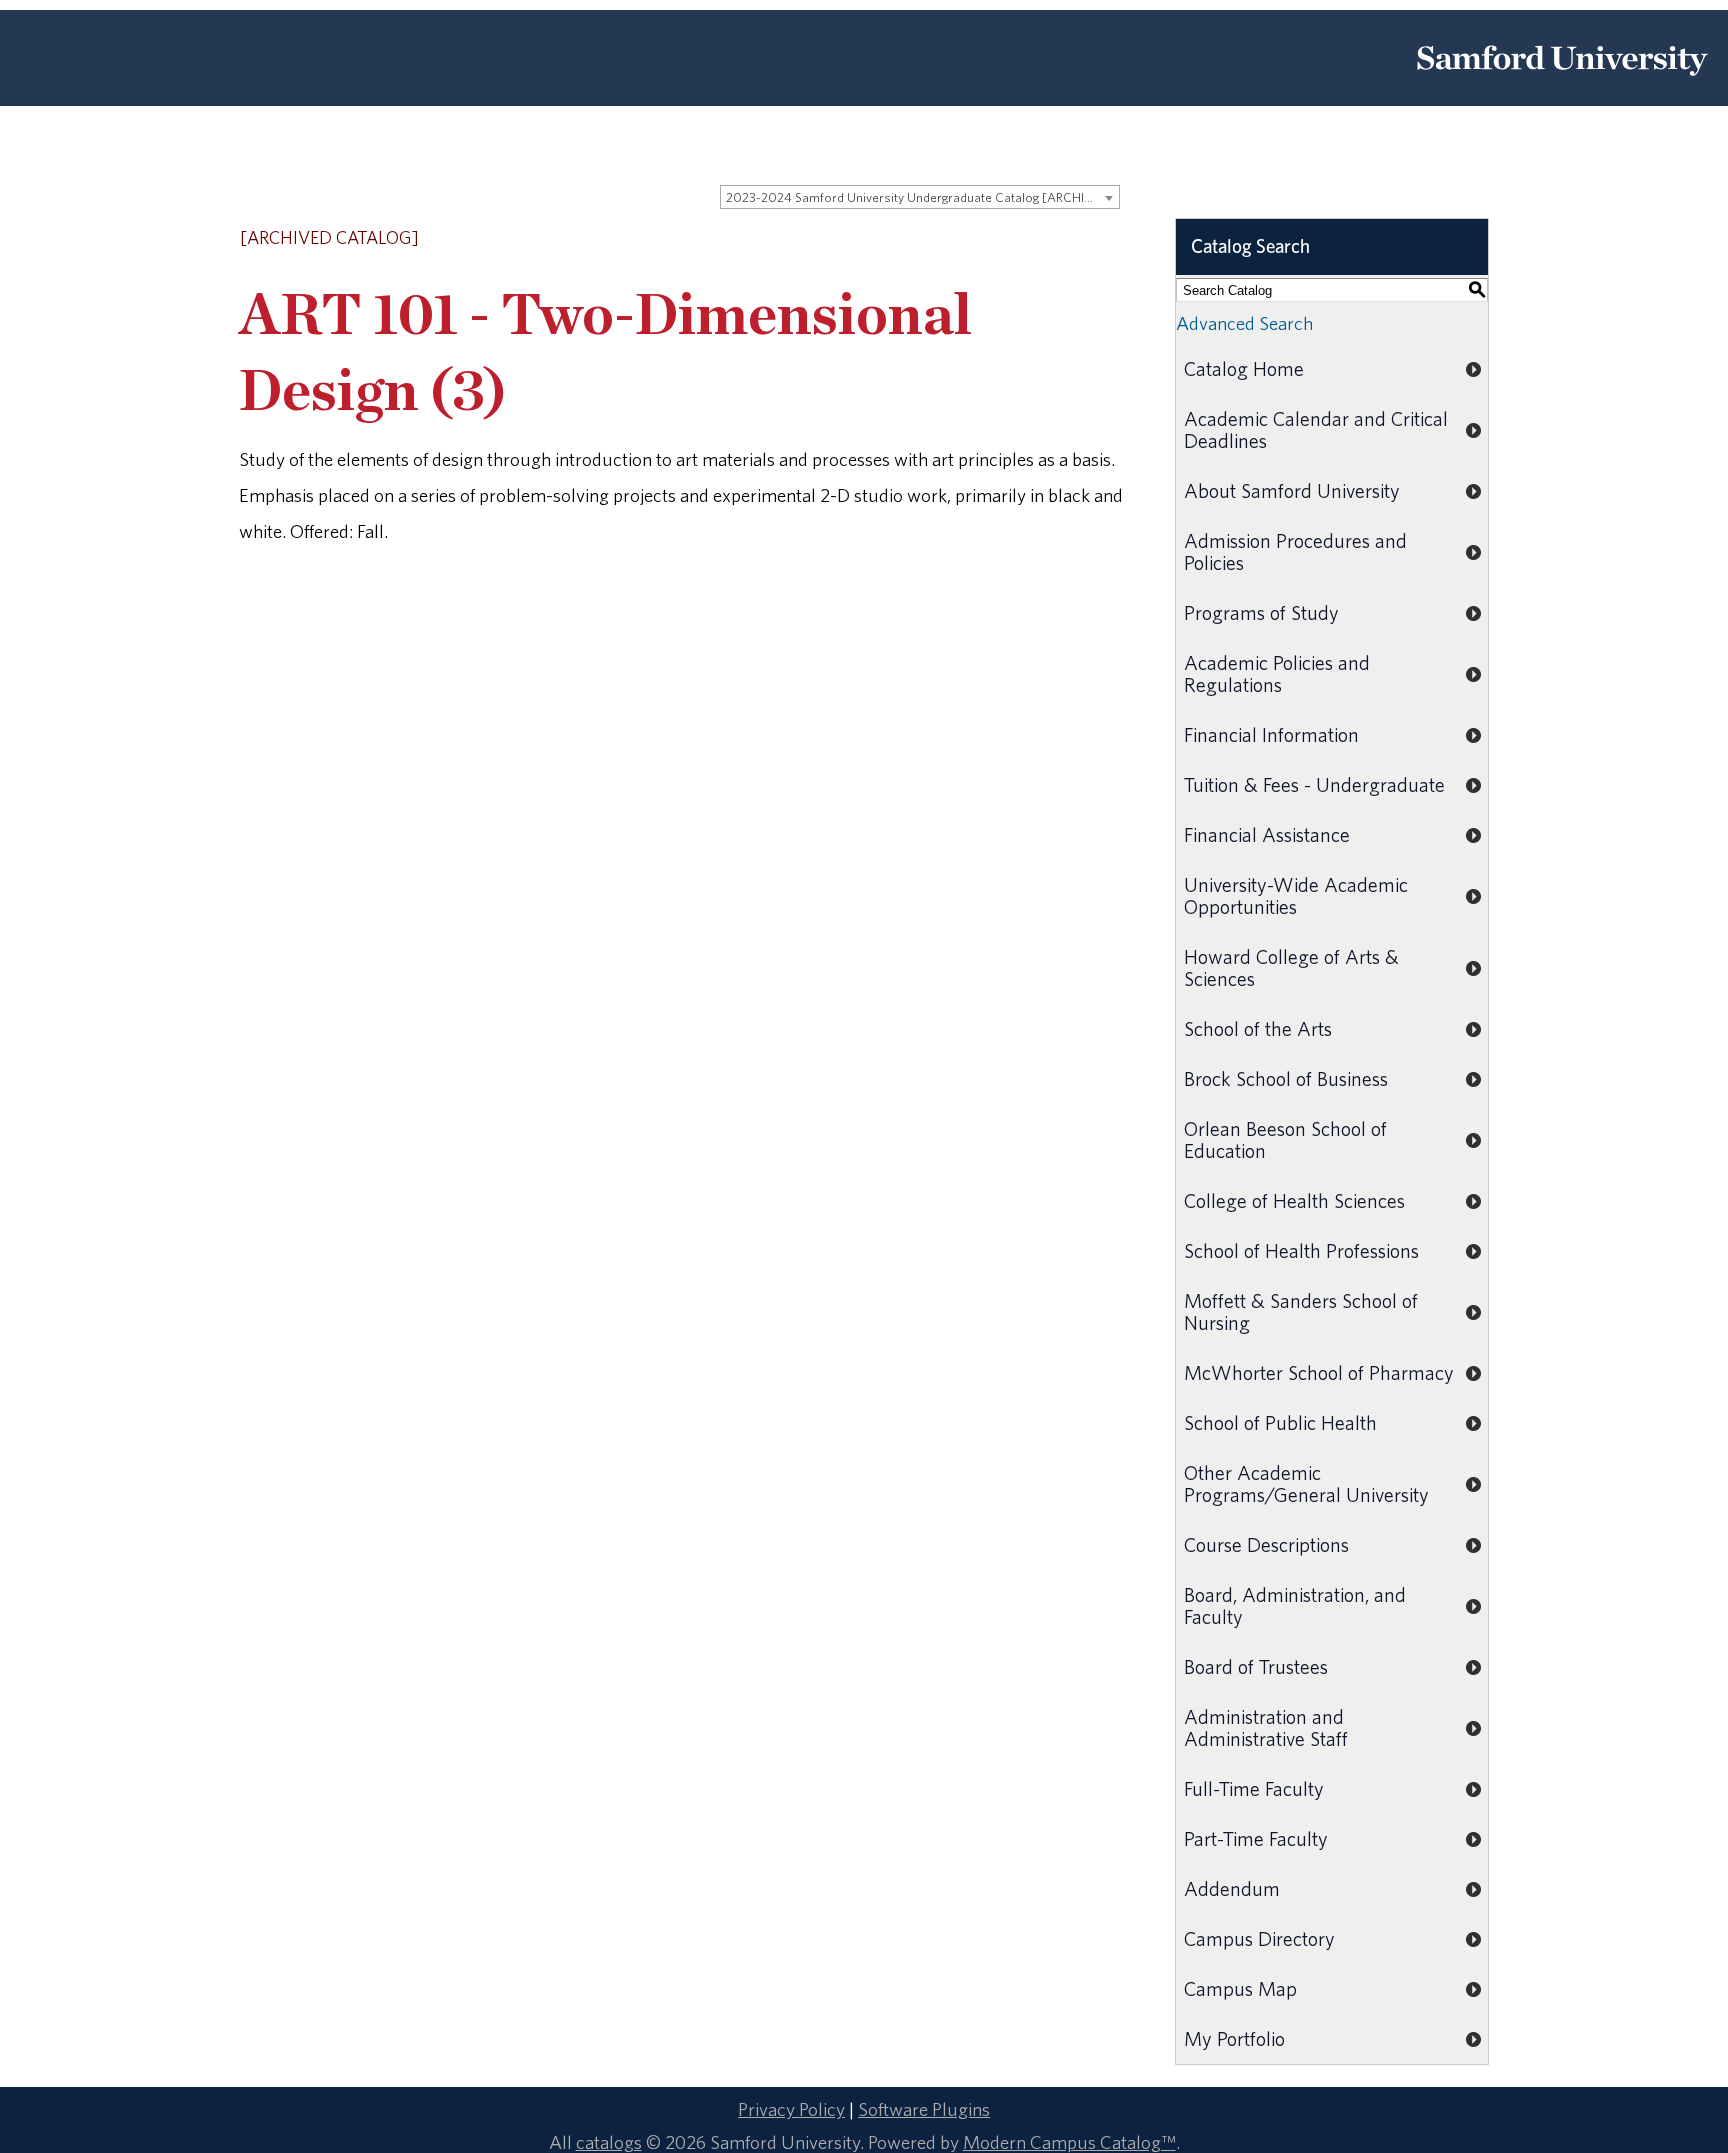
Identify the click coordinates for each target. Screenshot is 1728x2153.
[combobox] (920, 197)
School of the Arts (1258, 1028)
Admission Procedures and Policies (1295, 551)
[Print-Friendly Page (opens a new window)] (1085, 239)
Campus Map (1240, 1988)
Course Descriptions (1266, 1544)
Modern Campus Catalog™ (1069, 2142)
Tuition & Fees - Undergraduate (1314, 784)
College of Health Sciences (1294, 1200)
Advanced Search (1244, 323)
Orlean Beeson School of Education (1285, 1139)
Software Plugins (924, 2109)
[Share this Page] (1060, 240)
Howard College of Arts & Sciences (1291, 967)
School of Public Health (1280, 1422)
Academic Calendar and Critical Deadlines (1316, 429)
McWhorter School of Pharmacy (1319, 1372)
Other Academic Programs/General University (1306, 1483)
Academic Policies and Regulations (1277, 673)
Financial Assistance (1267, 834)
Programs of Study (1261, 612)
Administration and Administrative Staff (1266, 1727)
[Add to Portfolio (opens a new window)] (1033, 239)
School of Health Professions (1301, 1250)
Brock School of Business (1286, 1078)
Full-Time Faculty (1254, 1788)
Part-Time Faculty (1256, 1838)
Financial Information (1271, 734)
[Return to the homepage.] (1562, 83)
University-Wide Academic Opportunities (1296, 895)
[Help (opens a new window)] (1111, 239)
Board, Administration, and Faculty (1295, 1605)
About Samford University (1292, 490)
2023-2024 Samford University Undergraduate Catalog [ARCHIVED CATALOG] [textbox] (922, 197)
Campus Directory (1259, 1938)
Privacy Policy (791, 2109)
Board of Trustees (1256, 1666)
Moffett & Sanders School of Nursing (1301, 1311)
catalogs (609, 2142)
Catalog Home (1244, 368)
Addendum (1232, 1888)
